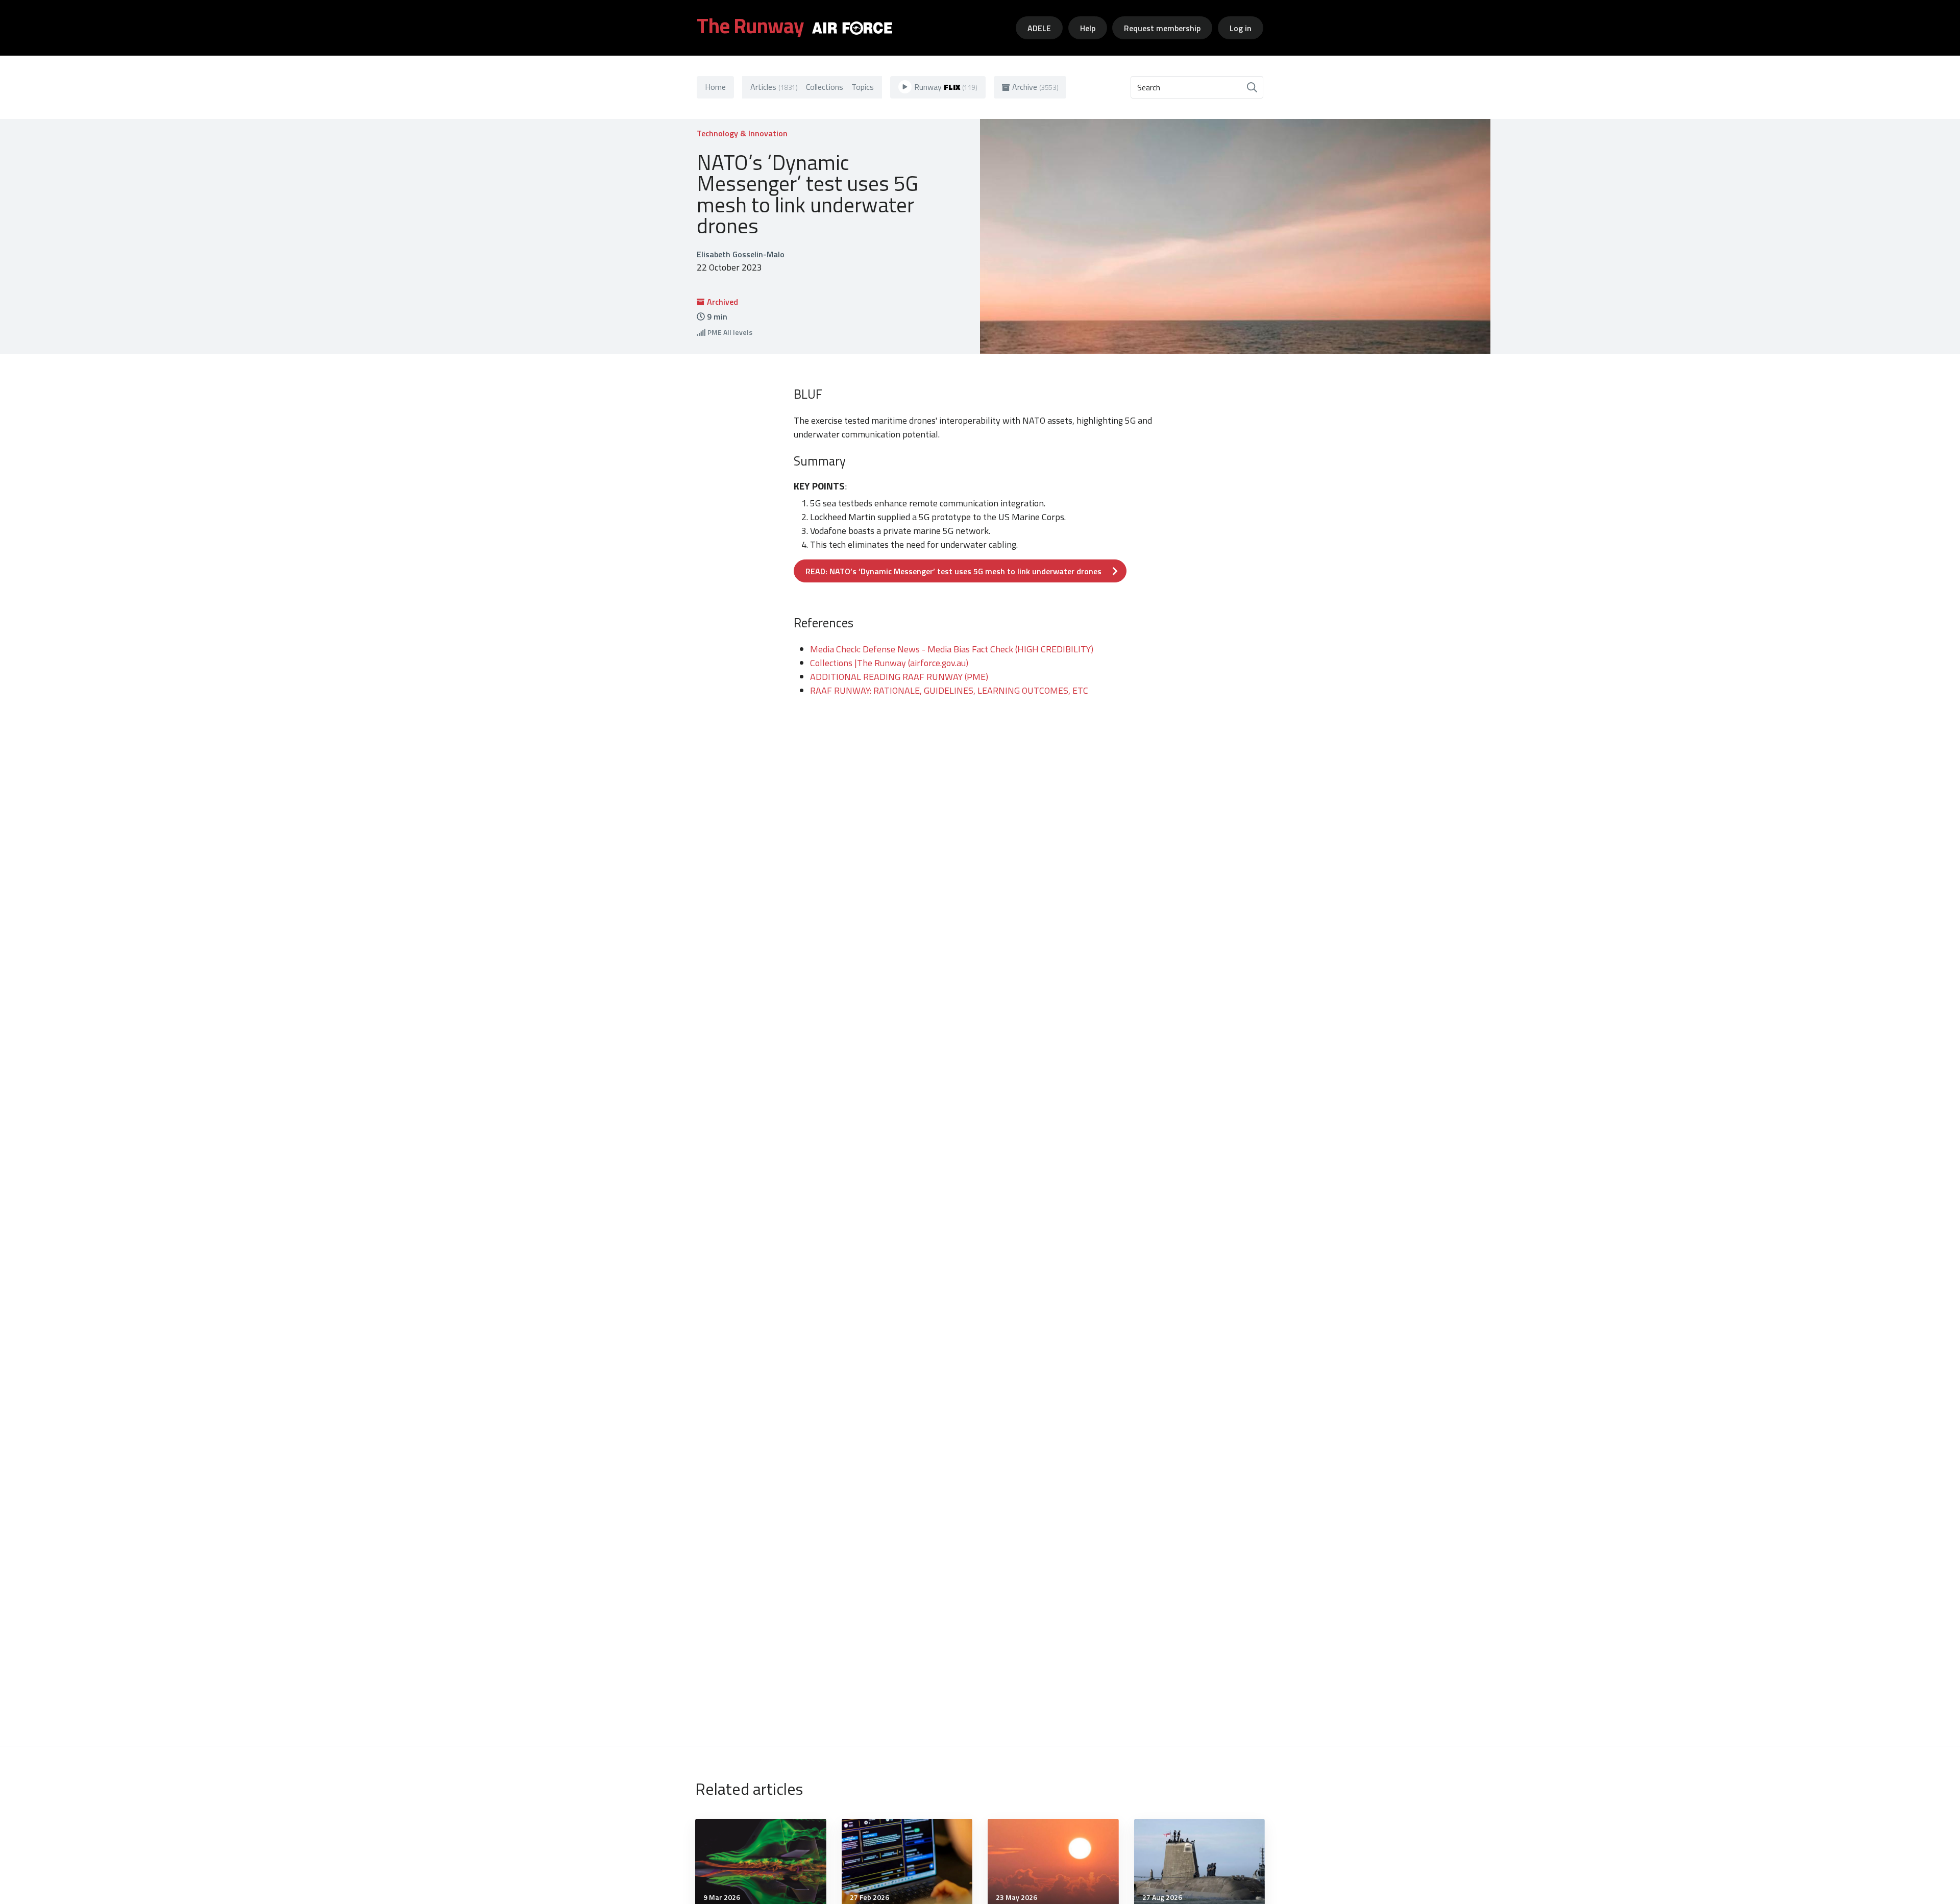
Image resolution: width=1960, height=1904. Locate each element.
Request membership (1162, 28)
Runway (946, 87)
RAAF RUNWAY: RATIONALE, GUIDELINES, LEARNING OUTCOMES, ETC (949, 690)
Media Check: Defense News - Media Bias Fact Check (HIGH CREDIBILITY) (952, 649)
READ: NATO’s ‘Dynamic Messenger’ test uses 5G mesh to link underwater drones (953, 571)
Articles (774, 87)
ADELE (1039, 28)
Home (715, 87)
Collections (825, 87)
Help (1088, 28)
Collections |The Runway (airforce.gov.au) (889, 663)
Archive (1035, 87)
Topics (863, 87)
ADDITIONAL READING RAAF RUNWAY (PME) (899, 677)
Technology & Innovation (742, 133)
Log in (1241, 28)
